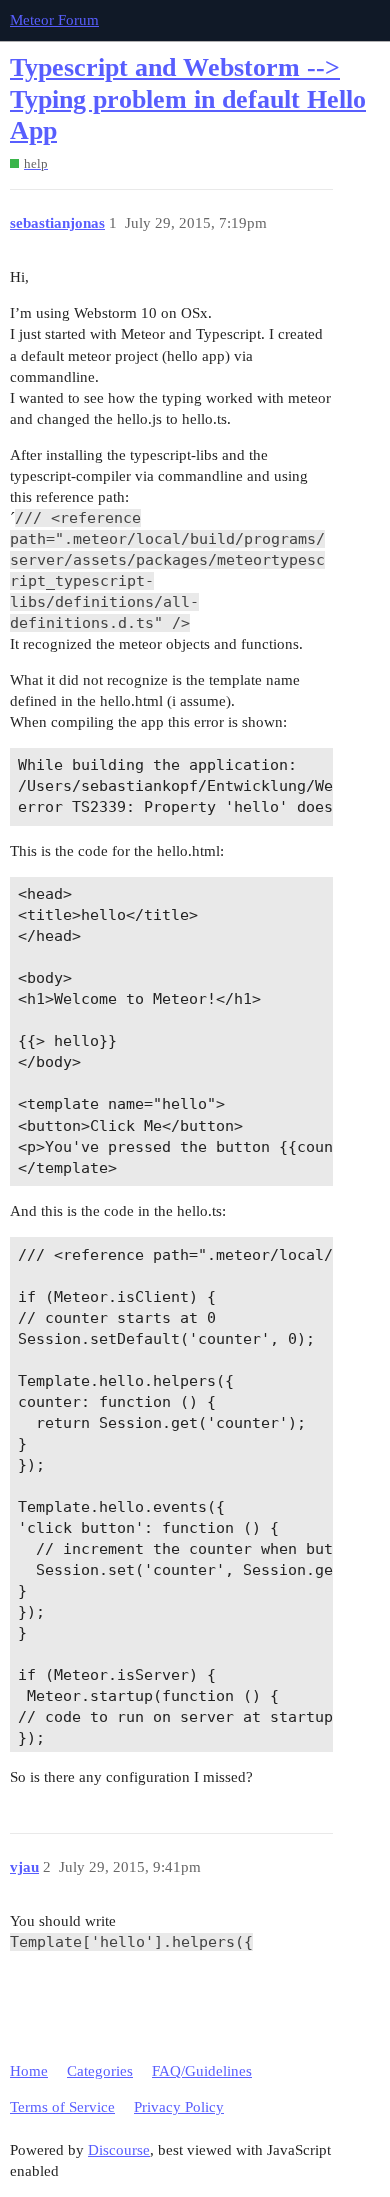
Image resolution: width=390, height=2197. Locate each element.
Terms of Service (62, 2107)
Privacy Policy (179, 2107)
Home (29, 2071)
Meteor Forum (54, 20)
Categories (100, 2071)
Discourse (119, 2150)
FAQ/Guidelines (202, 2071)
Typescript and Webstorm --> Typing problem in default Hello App (188, 99)
